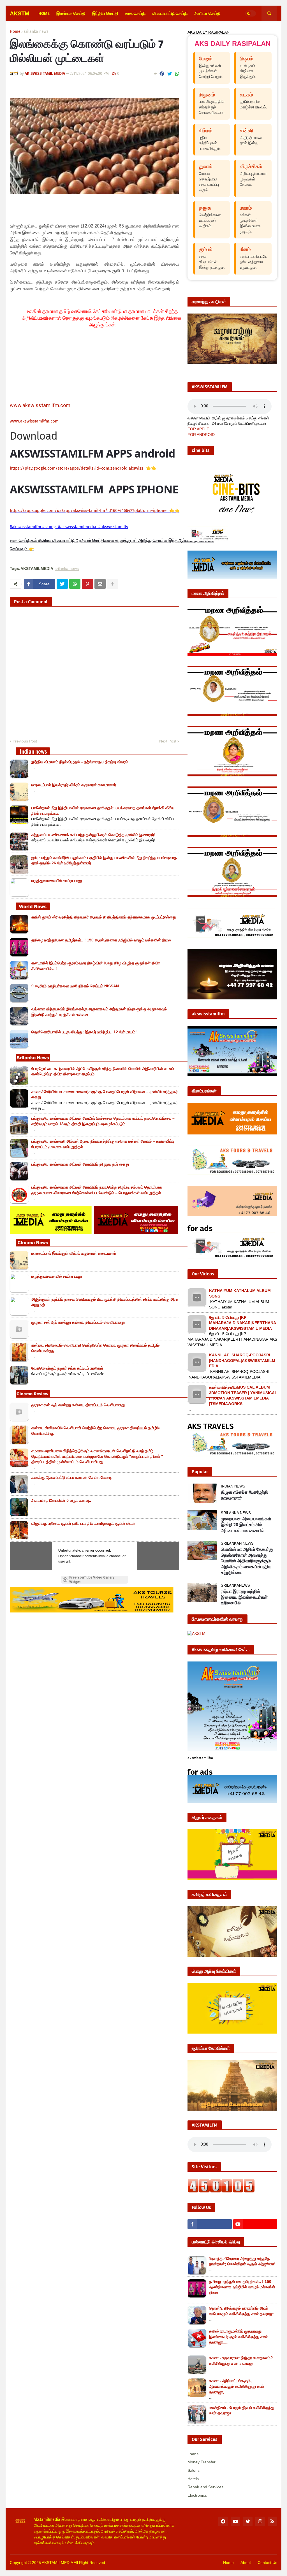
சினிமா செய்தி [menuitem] (208, 13)
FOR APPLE (198, 429)
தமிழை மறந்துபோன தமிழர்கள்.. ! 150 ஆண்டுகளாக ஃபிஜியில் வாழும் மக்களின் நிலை (101, 940)
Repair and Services (205, 2487)
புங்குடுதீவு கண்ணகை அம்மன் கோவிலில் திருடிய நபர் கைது (80, 1164)
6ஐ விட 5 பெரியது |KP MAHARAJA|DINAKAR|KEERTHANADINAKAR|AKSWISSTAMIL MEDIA (243, 1323)
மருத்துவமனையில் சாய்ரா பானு (57, 881)
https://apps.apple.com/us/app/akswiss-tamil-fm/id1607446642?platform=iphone (89, 510)
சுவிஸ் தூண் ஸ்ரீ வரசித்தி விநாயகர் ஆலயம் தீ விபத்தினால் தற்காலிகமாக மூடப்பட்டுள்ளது (104, 917)
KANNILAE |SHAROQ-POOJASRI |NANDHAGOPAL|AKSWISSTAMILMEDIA (242, 1360)
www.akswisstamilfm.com (40, 405)
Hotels (193, 2479)
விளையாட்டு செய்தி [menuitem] (170, 13)
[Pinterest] (87, 584)
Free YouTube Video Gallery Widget (92, 1580)
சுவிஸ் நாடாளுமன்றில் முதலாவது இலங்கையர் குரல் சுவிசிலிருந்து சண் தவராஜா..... (238, 2337)
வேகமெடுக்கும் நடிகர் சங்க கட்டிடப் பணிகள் (67, 1368)
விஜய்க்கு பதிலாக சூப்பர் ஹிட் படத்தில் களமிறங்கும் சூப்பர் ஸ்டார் (83, 1523)
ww (35, 421)
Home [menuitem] (44, 13)
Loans (193, 2454)
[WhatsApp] (177, 74)
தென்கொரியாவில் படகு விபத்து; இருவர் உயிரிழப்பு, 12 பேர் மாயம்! (84, 1032)
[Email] (100, 584)
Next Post (168, 741)
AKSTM (20, 13)
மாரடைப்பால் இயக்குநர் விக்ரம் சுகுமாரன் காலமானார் (74, 785)
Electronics (197, 2495)
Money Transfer (202, 2462)
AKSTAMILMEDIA (57, 2563)
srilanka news (36, 32)
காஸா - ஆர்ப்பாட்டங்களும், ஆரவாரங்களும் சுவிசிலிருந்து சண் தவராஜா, (237, 2386)
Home (15, 32)
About (246, 2563)
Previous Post (25, 741)
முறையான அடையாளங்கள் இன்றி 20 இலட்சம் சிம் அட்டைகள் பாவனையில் (246, 1525)
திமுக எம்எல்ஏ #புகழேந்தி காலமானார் (244, 1495)
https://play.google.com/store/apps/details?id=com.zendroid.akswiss (77, 468)
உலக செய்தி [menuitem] (135, 13)
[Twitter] (170, 74)
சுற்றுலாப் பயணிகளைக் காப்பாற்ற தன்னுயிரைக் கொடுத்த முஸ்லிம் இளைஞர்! (93, 835)
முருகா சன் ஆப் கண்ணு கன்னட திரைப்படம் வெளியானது (78, 1322)
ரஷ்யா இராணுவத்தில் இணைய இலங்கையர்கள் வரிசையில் (244, 1597)
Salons (194, 2470)
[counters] (221, 2191)
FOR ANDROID (201, 435)
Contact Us (267, 2563)
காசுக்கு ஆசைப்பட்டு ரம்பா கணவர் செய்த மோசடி (72, 1477)
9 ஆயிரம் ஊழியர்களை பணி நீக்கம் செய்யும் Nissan (75, 986)
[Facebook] (162, 74)
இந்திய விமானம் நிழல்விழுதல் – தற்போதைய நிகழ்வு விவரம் (80, 762)
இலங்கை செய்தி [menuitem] (71, 13)
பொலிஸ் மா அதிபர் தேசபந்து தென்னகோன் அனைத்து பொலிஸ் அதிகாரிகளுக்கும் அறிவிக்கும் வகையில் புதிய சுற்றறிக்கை (247, 1561)
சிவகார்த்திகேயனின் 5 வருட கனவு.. (61, 1500)
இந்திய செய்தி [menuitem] (105, 13)
